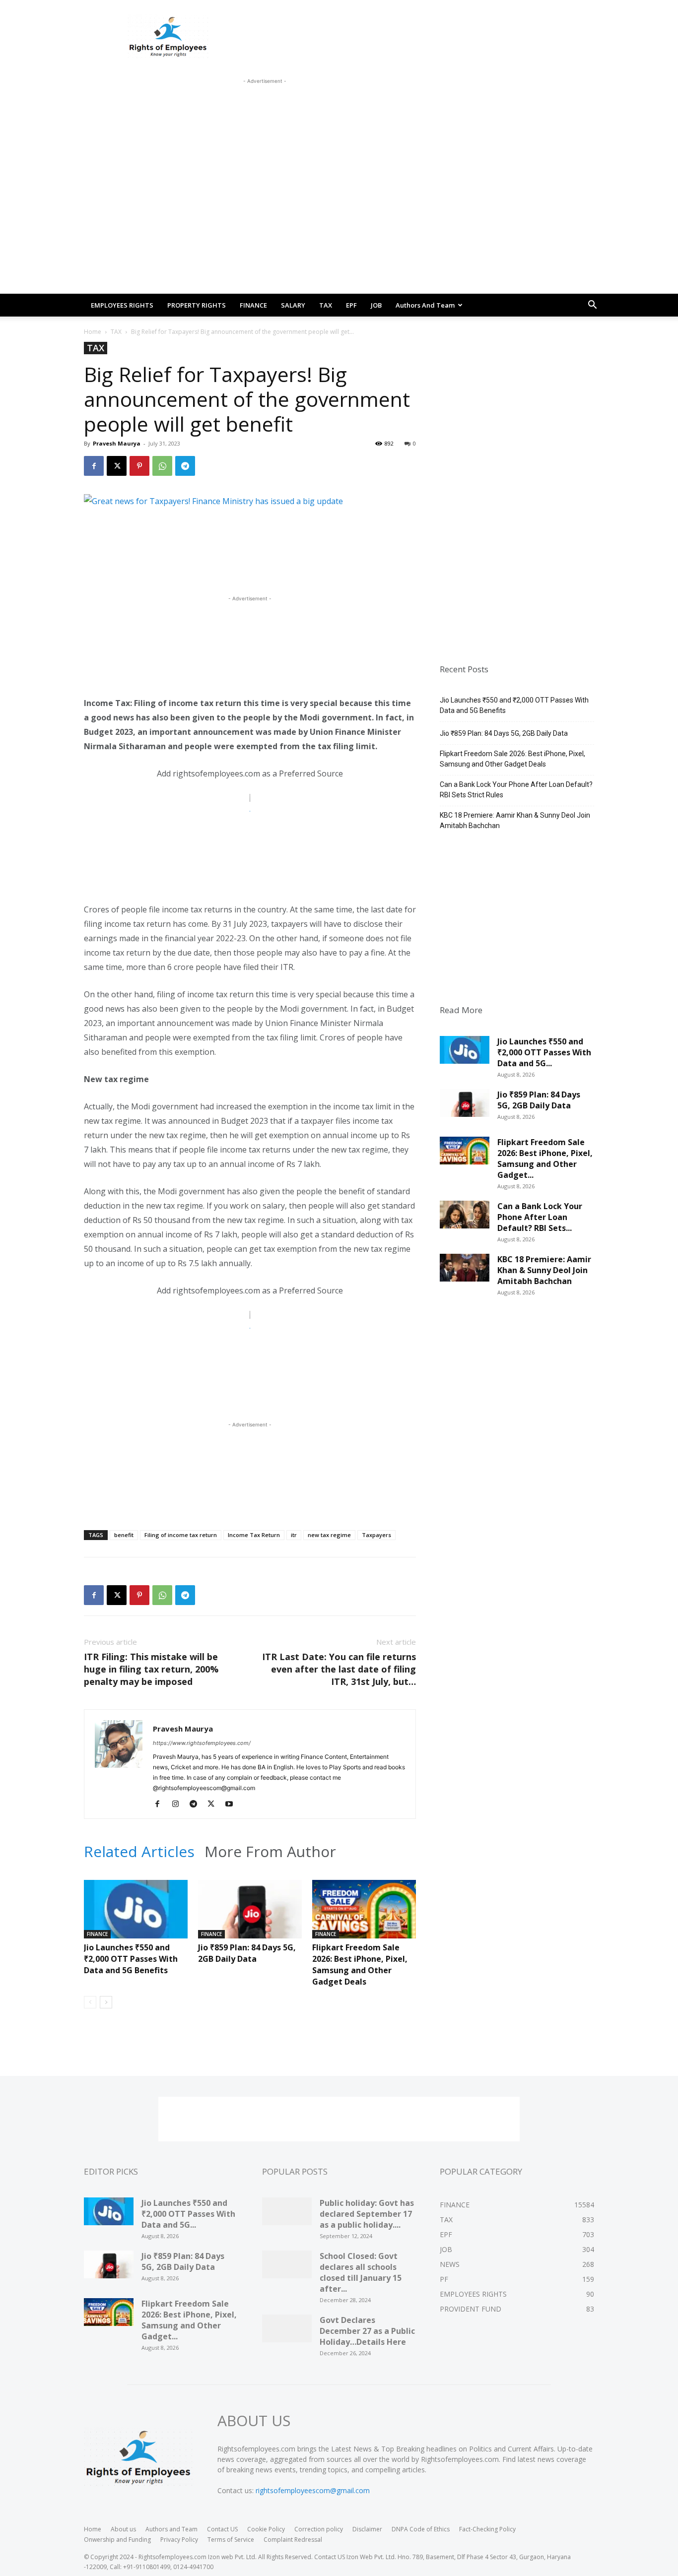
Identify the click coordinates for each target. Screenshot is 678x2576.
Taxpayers (376, 1535)
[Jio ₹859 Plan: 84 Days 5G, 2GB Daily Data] (250, 1916)
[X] (117, 466)
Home (93, 332)
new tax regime (329, 1535)
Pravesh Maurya (117, 443)
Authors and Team (425, 305)
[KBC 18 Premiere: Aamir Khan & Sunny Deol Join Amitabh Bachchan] (465, 1271)
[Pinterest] (139, 466)
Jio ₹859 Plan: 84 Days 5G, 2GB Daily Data (247, 1953)
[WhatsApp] (162, 466)
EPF (351, 305)
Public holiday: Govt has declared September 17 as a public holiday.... (367, 2214)
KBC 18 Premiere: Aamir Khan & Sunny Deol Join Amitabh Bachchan (515, 820)
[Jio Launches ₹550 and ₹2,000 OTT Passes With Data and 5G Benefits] (136, 1916)
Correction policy (319, 2529)
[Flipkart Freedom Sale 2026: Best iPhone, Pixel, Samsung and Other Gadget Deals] (364, 1916)
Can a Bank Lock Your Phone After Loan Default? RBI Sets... (540, 1217)
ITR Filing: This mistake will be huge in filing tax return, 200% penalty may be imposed (151, 1669)
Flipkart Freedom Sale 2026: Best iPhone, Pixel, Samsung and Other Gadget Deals (360, 1964)
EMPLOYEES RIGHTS (122, 305)
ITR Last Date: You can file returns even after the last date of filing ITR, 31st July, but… (339, 1669)
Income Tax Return (254, 1535)
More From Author (270, 1852)
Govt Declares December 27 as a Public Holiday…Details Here (367, 2331)
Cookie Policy (266, 2529)
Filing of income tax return (181, 1535)
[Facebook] (94, 466)
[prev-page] (90, 2002)
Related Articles (139, 1852)
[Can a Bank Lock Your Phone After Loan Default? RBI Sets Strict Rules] (465, 1218)
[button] (592, 306)
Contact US (222, 2529)
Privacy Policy (179, 2540)
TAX (326, 305)
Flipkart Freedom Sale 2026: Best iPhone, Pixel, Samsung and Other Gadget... (545, 1159)
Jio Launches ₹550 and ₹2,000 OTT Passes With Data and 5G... (544, 1052)
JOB (376, 305)
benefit (124, 1535)
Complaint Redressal (293, 2540)
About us (123, 2529)
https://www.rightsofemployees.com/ (202, 1743)
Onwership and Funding (117, 2540)
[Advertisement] (265, 109)
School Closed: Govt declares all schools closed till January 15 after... (361, 2272)
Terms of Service (231, 2540)
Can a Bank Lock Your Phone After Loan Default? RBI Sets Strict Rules (516, 790)
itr (294, 1535)
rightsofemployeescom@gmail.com (313, 2490)
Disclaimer (367, 2529)
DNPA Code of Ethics (421, 2529)
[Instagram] (179, 1804)
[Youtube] (233, 1804)
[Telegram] (185, 466)
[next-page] (106, 2002)
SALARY (293, 305)
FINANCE (253, 305)
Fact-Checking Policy (487, 2529)
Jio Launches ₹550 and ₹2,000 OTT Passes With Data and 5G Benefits (131, 1959)
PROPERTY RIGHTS (197, 305)
